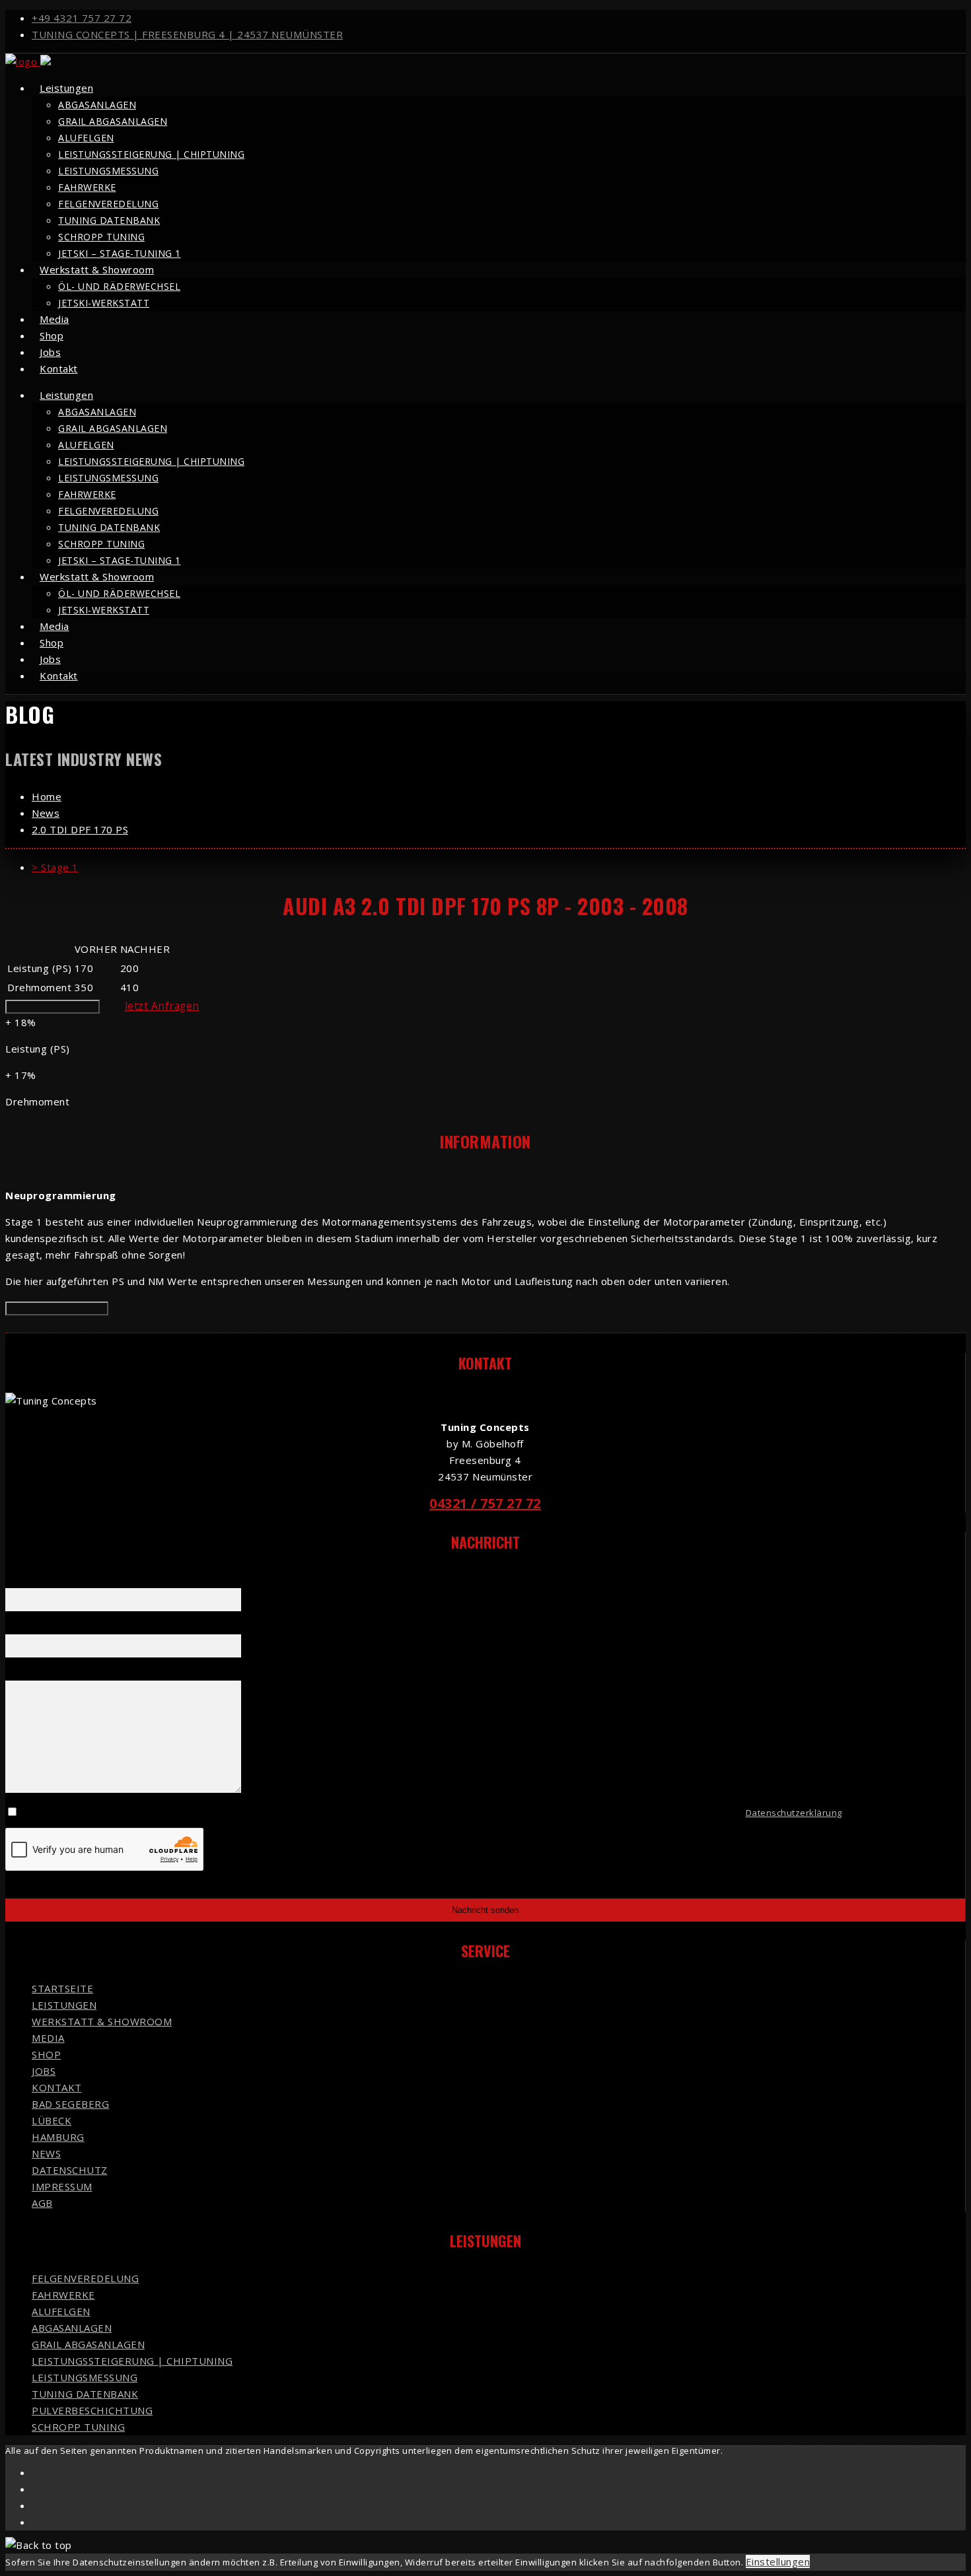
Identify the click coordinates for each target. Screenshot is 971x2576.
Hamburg (58, 2137)
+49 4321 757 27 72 (82, 18)
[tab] (499, 867)
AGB (42, 2203)
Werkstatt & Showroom (97, 269)
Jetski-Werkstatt (104, 303)
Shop (46, 2054)
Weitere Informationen (53, 1007)
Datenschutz (70, 2170)
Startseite (62, 1988)
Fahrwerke (87, 187)
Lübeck (52, 2120)
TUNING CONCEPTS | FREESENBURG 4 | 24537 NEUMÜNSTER (187, 34)
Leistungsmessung (108, 171)
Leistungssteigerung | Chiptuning (151, 154)
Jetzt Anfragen (162, 1006)
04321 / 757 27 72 (485, 1503)
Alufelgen (86, 138)
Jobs (44, 2071)
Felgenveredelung (108, 204)
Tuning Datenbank (109, 220)
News (46, 2153)
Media (48, 2038)
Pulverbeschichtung (92, 2410)
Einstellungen (778, 2561)
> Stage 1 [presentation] (55, 867)
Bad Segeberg (70, 2104)
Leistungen (66, 88)
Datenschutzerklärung (794, 1813)
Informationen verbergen (57, 1308)
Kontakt (59, 368)
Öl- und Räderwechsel (119, 286)
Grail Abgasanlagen (113, 121)
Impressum (62, 2186)
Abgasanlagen (97, 105)
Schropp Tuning (101, 237)
